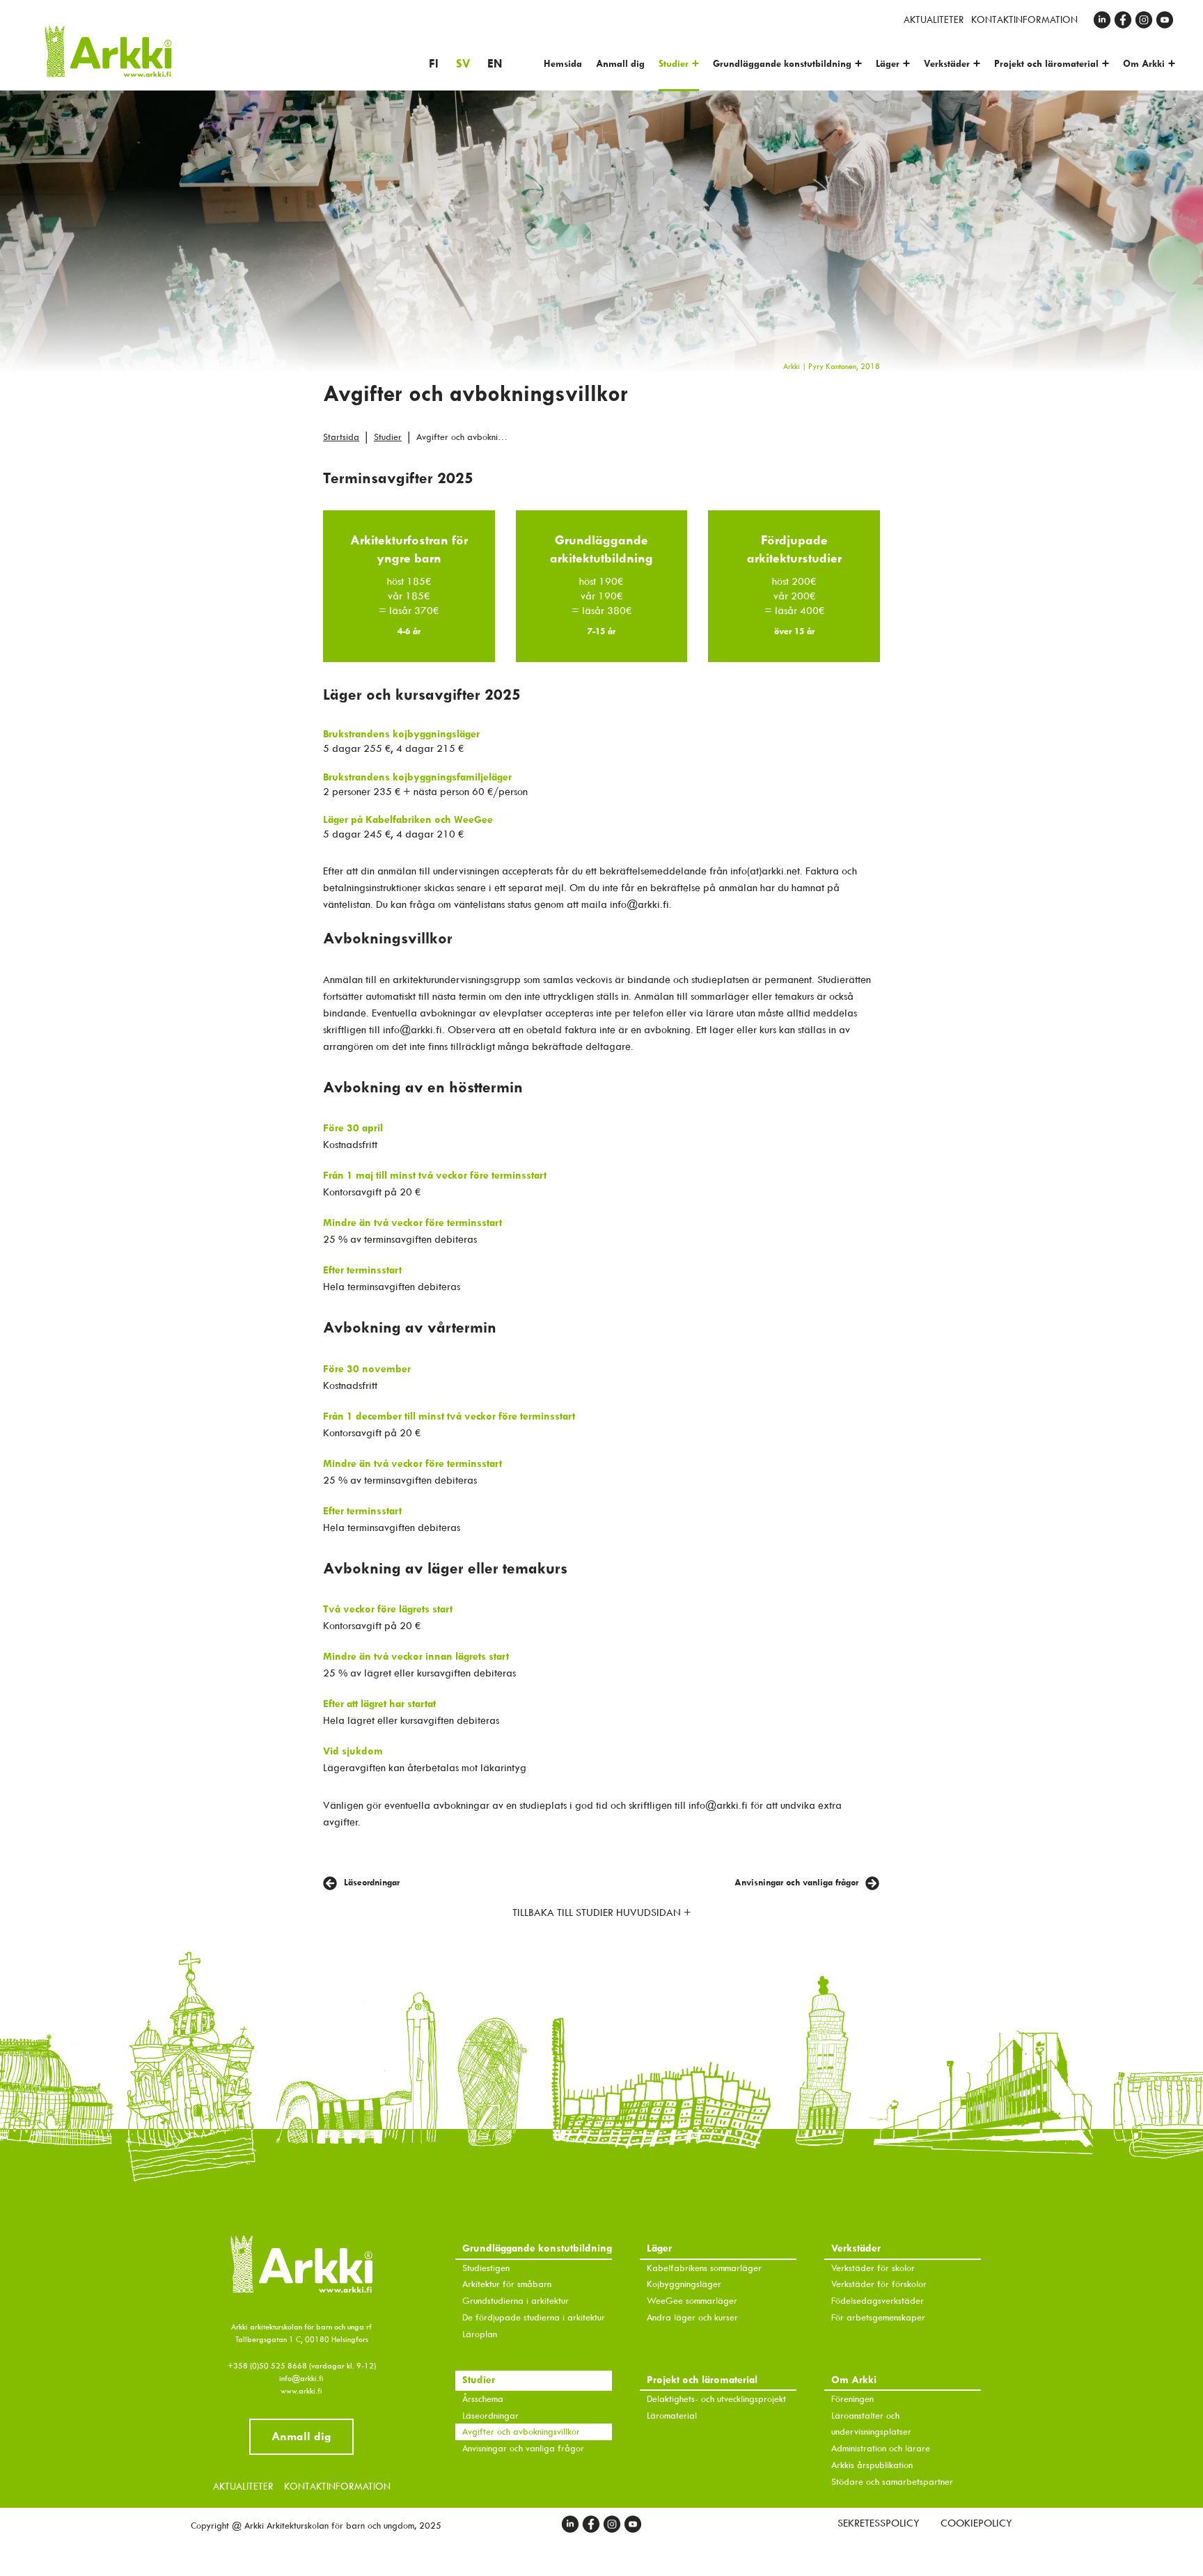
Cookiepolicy (976, 2523)
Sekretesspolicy (879, 2523)
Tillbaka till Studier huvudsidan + (602, 1913)
